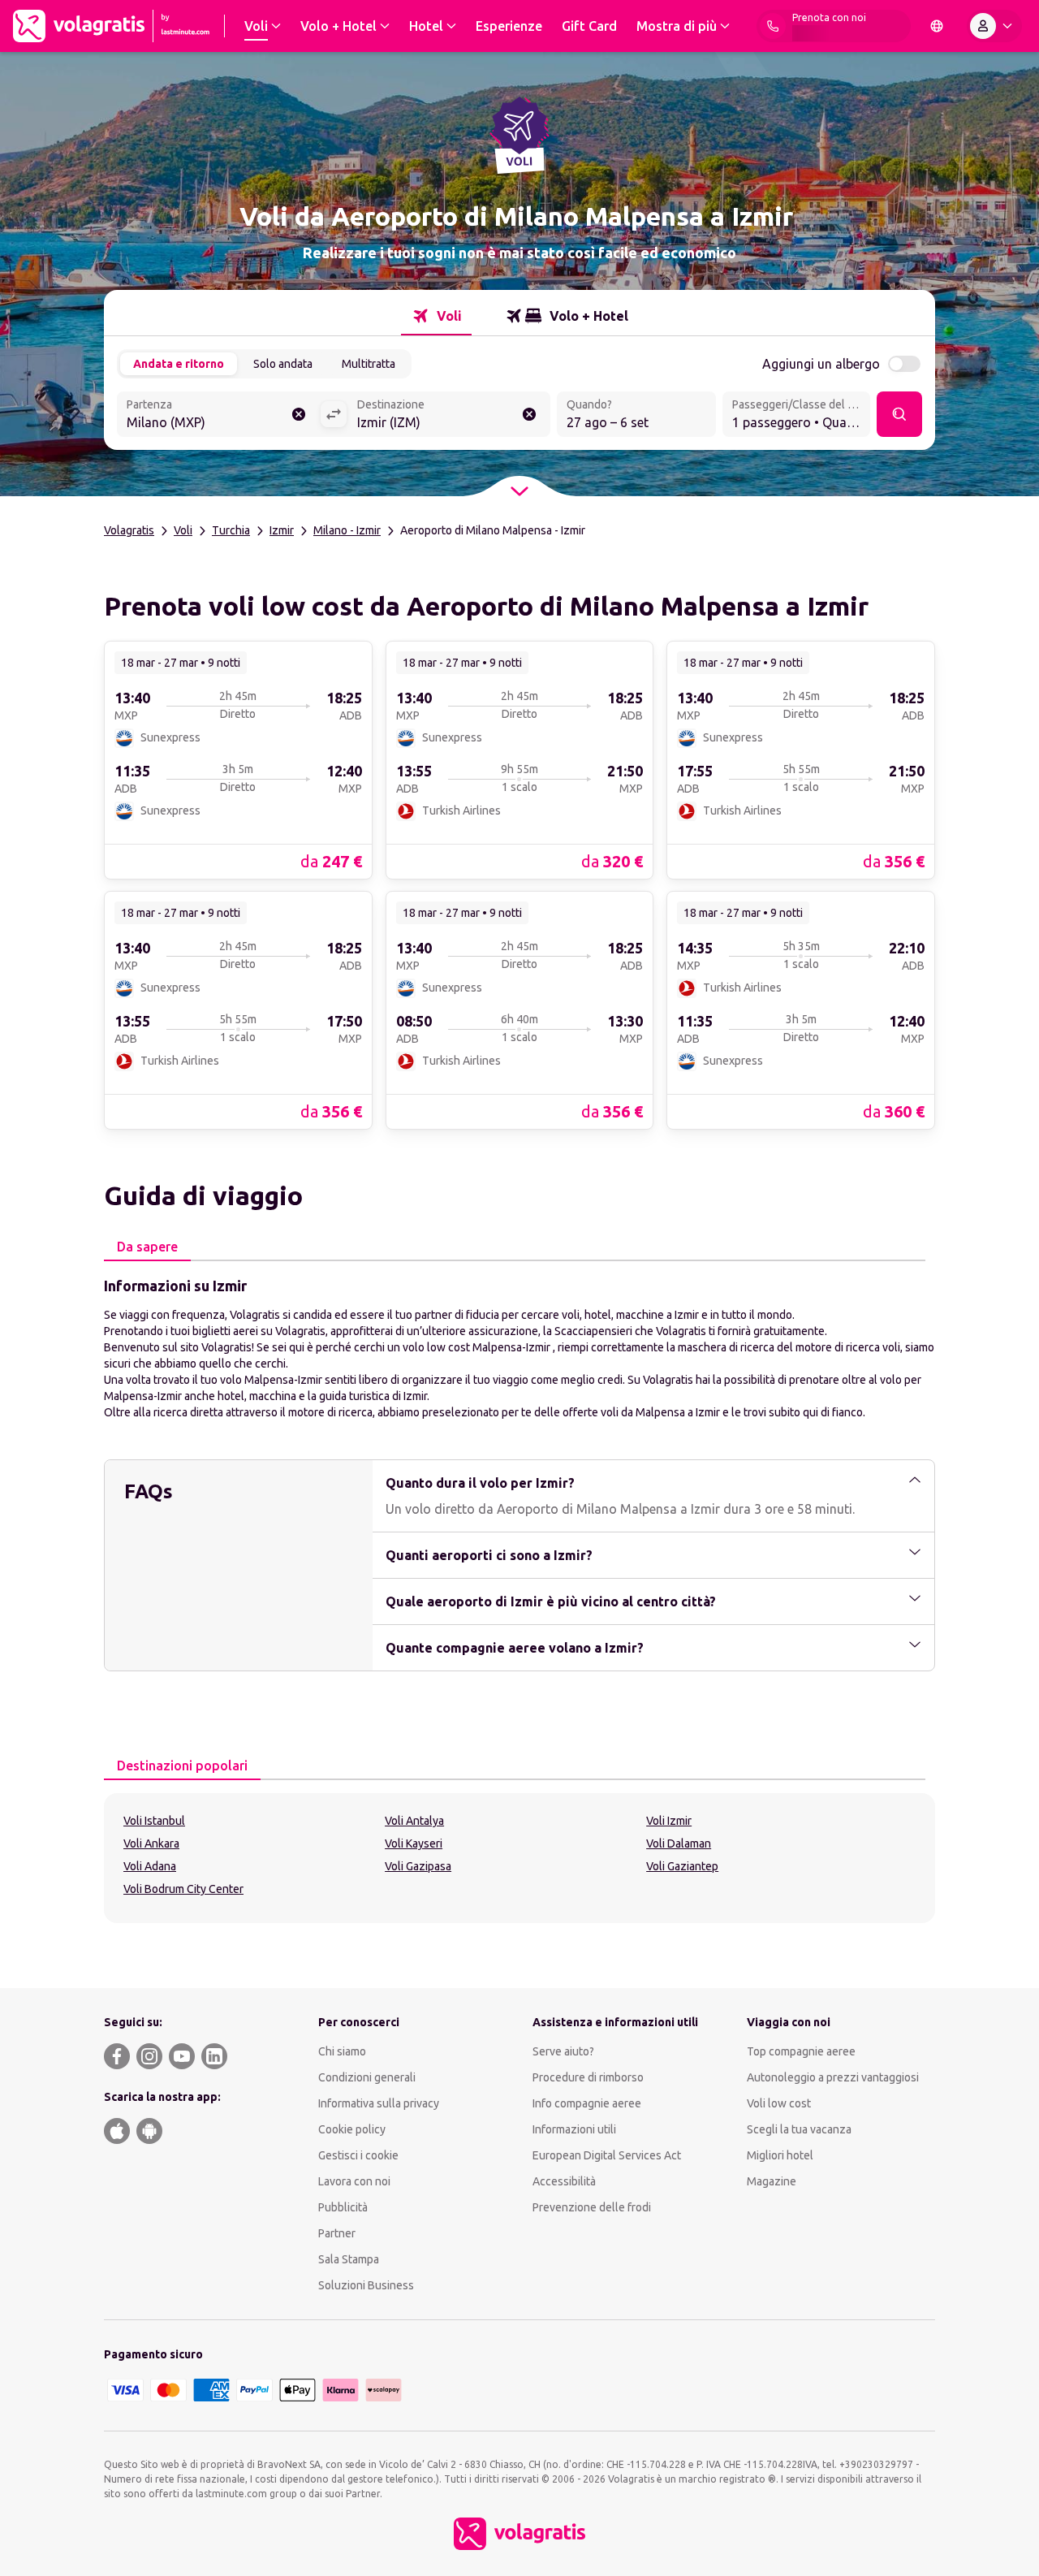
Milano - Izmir (347, 530)
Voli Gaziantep (682, 1866)
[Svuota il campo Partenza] (299, 414)
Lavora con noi (354, 2181)
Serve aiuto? (563, 2051)
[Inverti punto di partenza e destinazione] (334, 414)
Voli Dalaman (679, 1843)
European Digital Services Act (607, 2155)
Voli (183, 530)
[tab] (436, 316)
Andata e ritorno (179, 364)
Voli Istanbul (154, 1821)
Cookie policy (352, 2129)
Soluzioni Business (366, 2285)
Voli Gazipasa (418, 1866)
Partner (337, 2233)
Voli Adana (150, 1866)
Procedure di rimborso (588, 2077)
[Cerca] (899, 414)
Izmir (282, 530)
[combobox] (218, 416)
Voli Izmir (669, 1821)
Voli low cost (779, 2103)
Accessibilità (564, 2181)
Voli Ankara (151, 1843)
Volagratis (129, 530)
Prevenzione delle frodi (592, 2207)
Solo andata (283, 364)
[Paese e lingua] (937, 26)
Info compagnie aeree (587, 2103)
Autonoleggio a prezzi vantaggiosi (833, 2077)
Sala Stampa (349, 2259)
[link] (238, 759)
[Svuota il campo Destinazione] (529, 414)
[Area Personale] (994, 26)
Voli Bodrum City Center (183, 1889)
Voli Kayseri (414, 1843)
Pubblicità (343, 2207)
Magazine (772, 2181)
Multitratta (369, 364)
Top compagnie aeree (801, 2051)
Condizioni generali (367, 2077)
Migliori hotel (780, 2155)
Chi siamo (342, 2051)
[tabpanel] (519, 1347)
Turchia (231, 530)
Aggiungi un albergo (821, 364)
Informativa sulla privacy (379, 2103)
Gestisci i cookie (358, 2155)
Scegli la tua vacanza (799, 2129)
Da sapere (147, 1247)
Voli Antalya (414, 1821)
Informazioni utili (574, 2129)
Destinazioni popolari (182, 1766)
